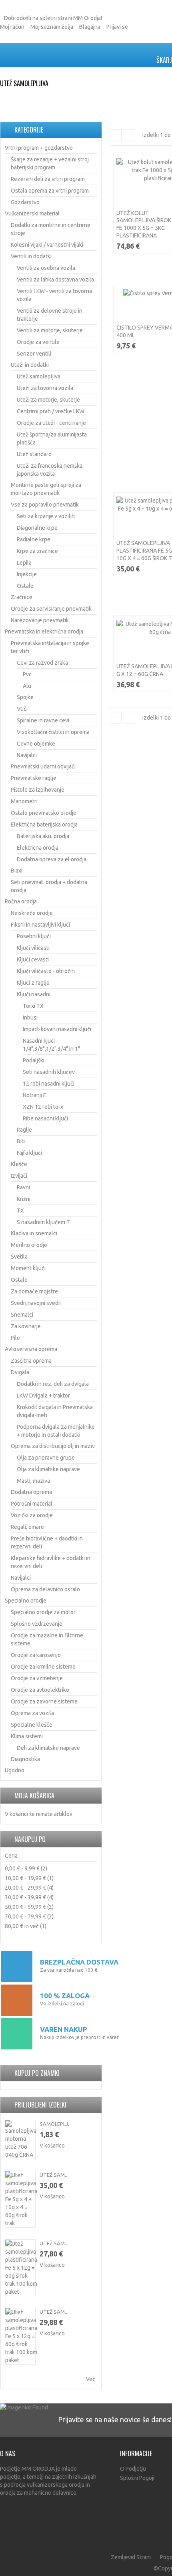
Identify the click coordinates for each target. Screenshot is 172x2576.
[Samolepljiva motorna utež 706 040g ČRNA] (20, 2140)
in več (22, 1926)
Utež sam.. (53, 2175)
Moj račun (12, 27)
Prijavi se (117, 27)
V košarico (52, 2146)
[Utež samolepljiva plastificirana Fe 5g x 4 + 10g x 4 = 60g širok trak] (20, 2199)
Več (91, 2379)
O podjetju (133, 2469)
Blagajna (90, 27)
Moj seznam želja (52, 27)
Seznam (129, 135)
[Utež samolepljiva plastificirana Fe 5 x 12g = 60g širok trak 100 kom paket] (20, 2268)
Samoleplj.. (55, 2124)
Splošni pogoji (137, 2478)
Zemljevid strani (131, 2557)
